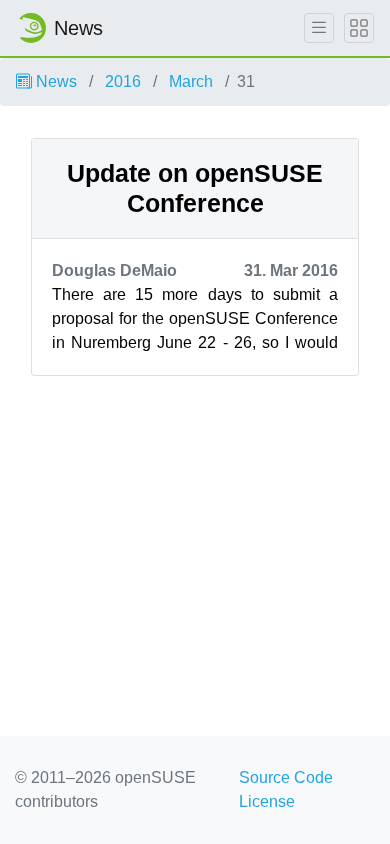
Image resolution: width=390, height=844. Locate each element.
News (54, 81)
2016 (123, 81)
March (191, 81)
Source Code (286, 777)
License (267, 801)
